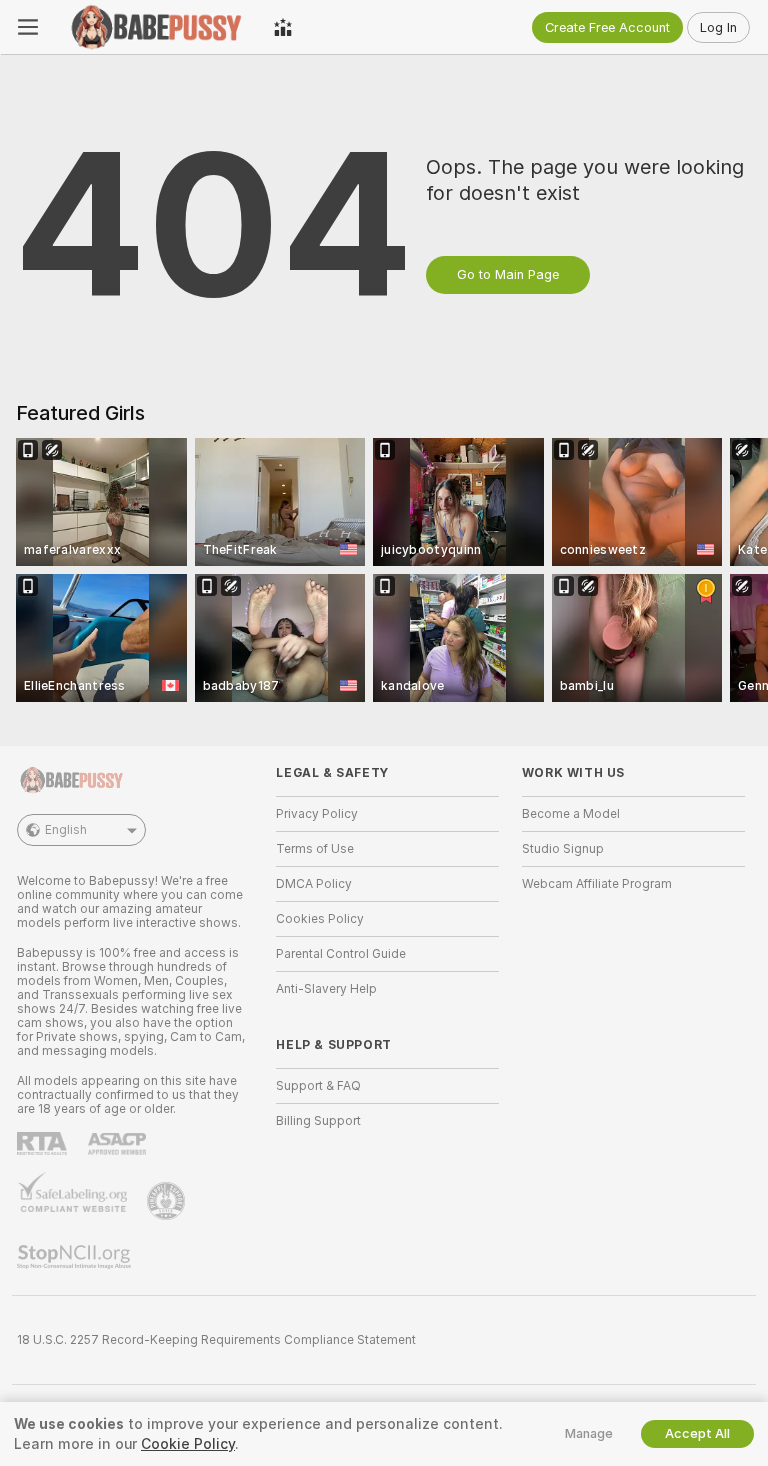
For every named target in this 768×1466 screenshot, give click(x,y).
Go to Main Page (508, 274)
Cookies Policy (320, 919)
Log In (718, 27)
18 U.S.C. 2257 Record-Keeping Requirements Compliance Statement (216, 1340)
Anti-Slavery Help (326, 989)
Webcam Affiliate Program (597, 884)
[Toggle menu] (28, 27)
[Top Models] (283, 27)
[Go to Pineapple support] (168, 1201)
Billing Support (318, 1121)
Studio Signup (563, 849)
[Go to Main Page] (156, 27)
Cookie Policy (188, 1444)
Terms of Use (315, 849)
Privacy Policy (317, 814)
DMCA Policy (314, 884)
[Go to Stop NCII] (76, 1257)
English (66, 830)
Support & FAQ (318, 1086)
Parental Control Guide (341, 954)
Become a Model (571, 814)
